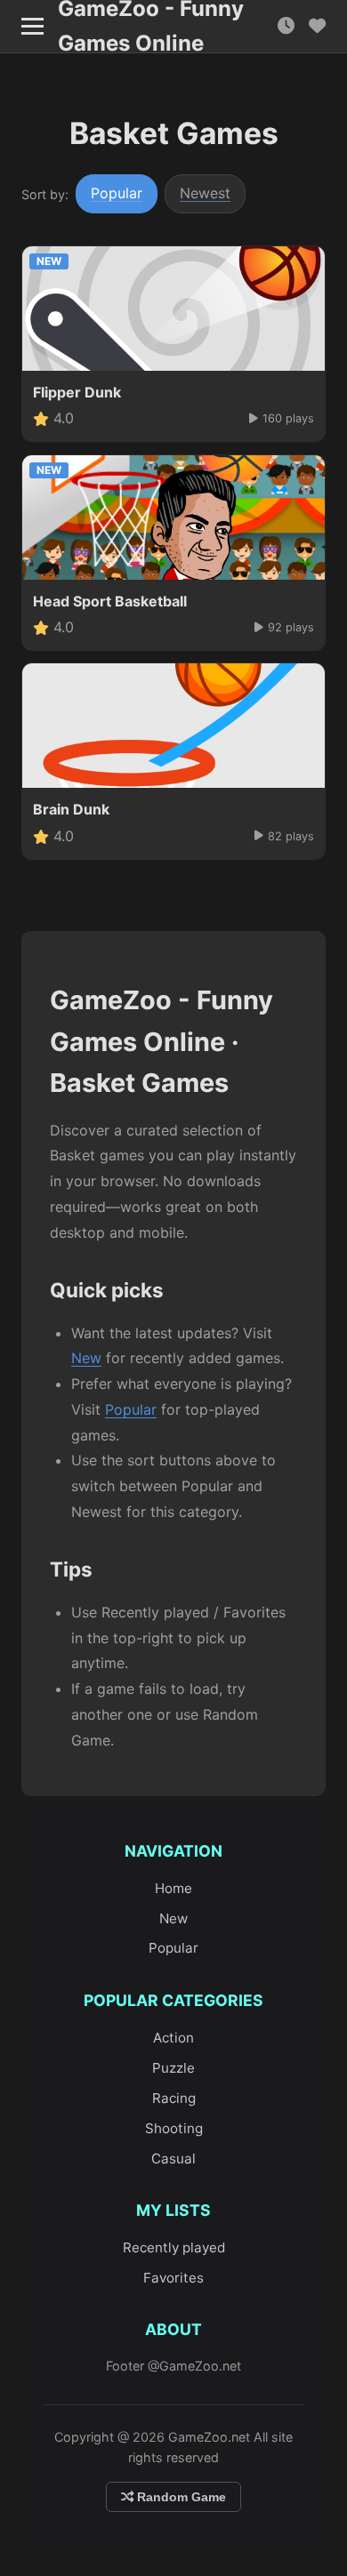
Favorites (173, 2278)
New (86, 1358)
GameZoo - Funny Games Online (151, 27)
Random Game (180, 2497)
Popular (117, 193)
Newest (205, 193)
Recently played (174, 2247)
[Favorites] (317, 26)
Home (173, 1888)
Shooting (174, 2128)
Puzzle (173, 2068)
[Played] (286, 26)
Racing (174, 2098)
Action (173, 2038)
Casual (173, 2159)
